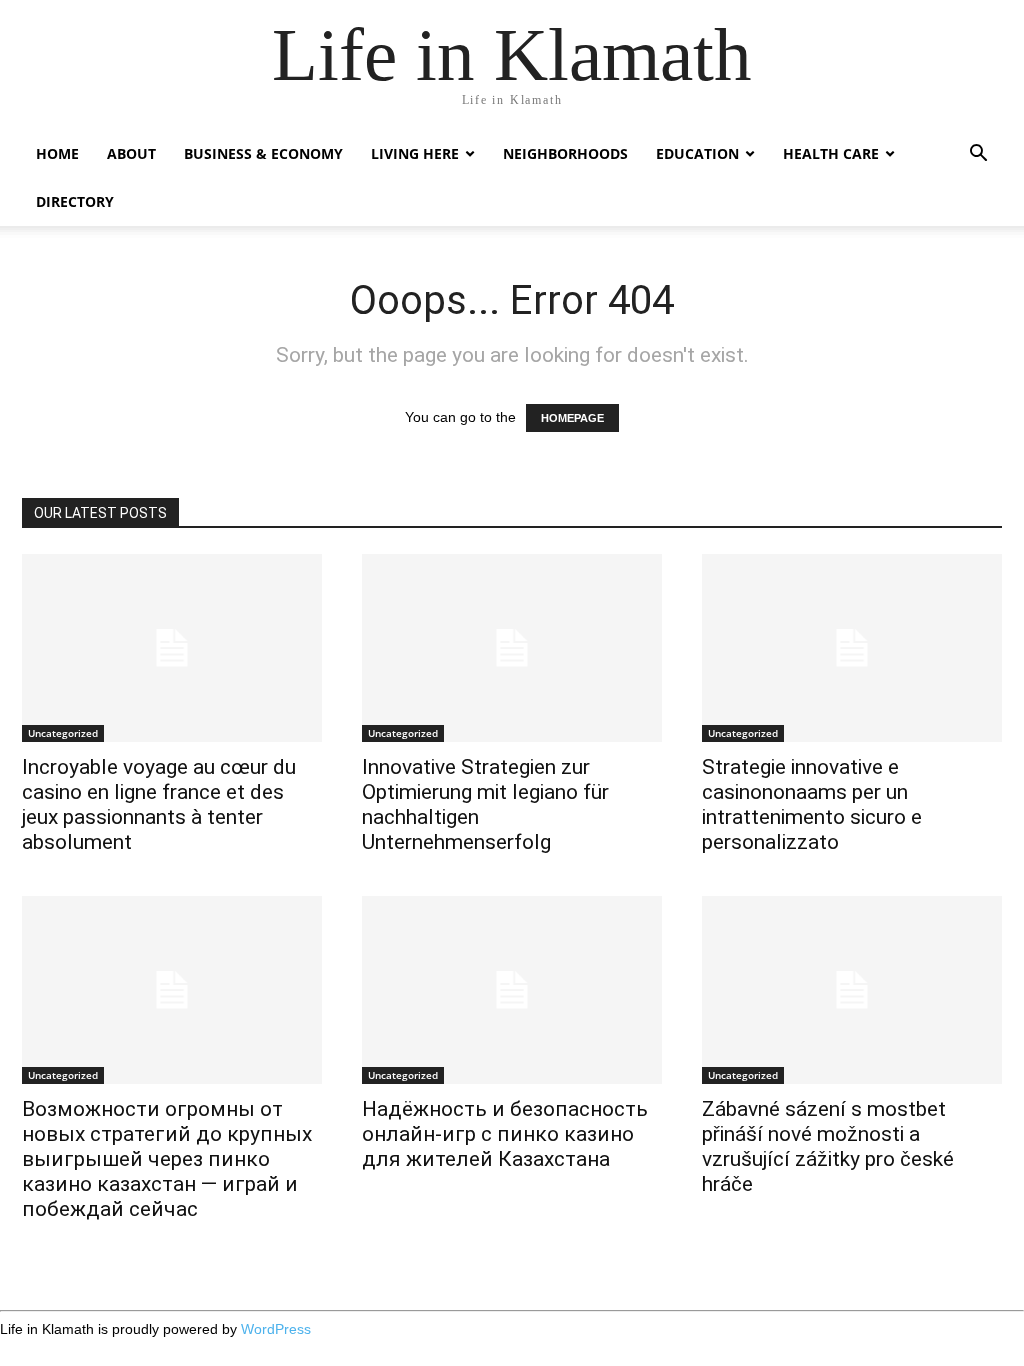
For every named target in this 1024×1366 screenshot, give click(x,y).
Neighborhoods (565, 153)
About (131, 153)
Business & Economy (263, 153)
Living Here (415, 153)
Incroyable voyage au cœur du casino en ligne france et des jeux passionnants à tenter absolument (159, 804)
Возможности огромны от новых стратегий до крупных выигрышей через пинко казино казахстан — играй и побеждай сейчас (167, 1159)
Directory (75, 201)
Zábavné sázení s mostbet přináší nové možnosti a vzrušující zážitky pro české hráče (828, 1146)
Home (57, 153)
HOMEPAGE (572, 418)
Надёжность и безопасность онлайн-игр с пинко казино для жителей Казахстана (505, 1134)
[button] (978, 155)
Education (697, 153)
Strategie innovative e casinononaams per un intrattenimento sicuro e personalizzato (812, 804)
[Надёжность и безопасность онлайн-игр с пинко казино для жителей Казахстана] (512, 990)
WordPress (276, 1329)
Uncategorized (63, 733)
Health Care (831, 153)
